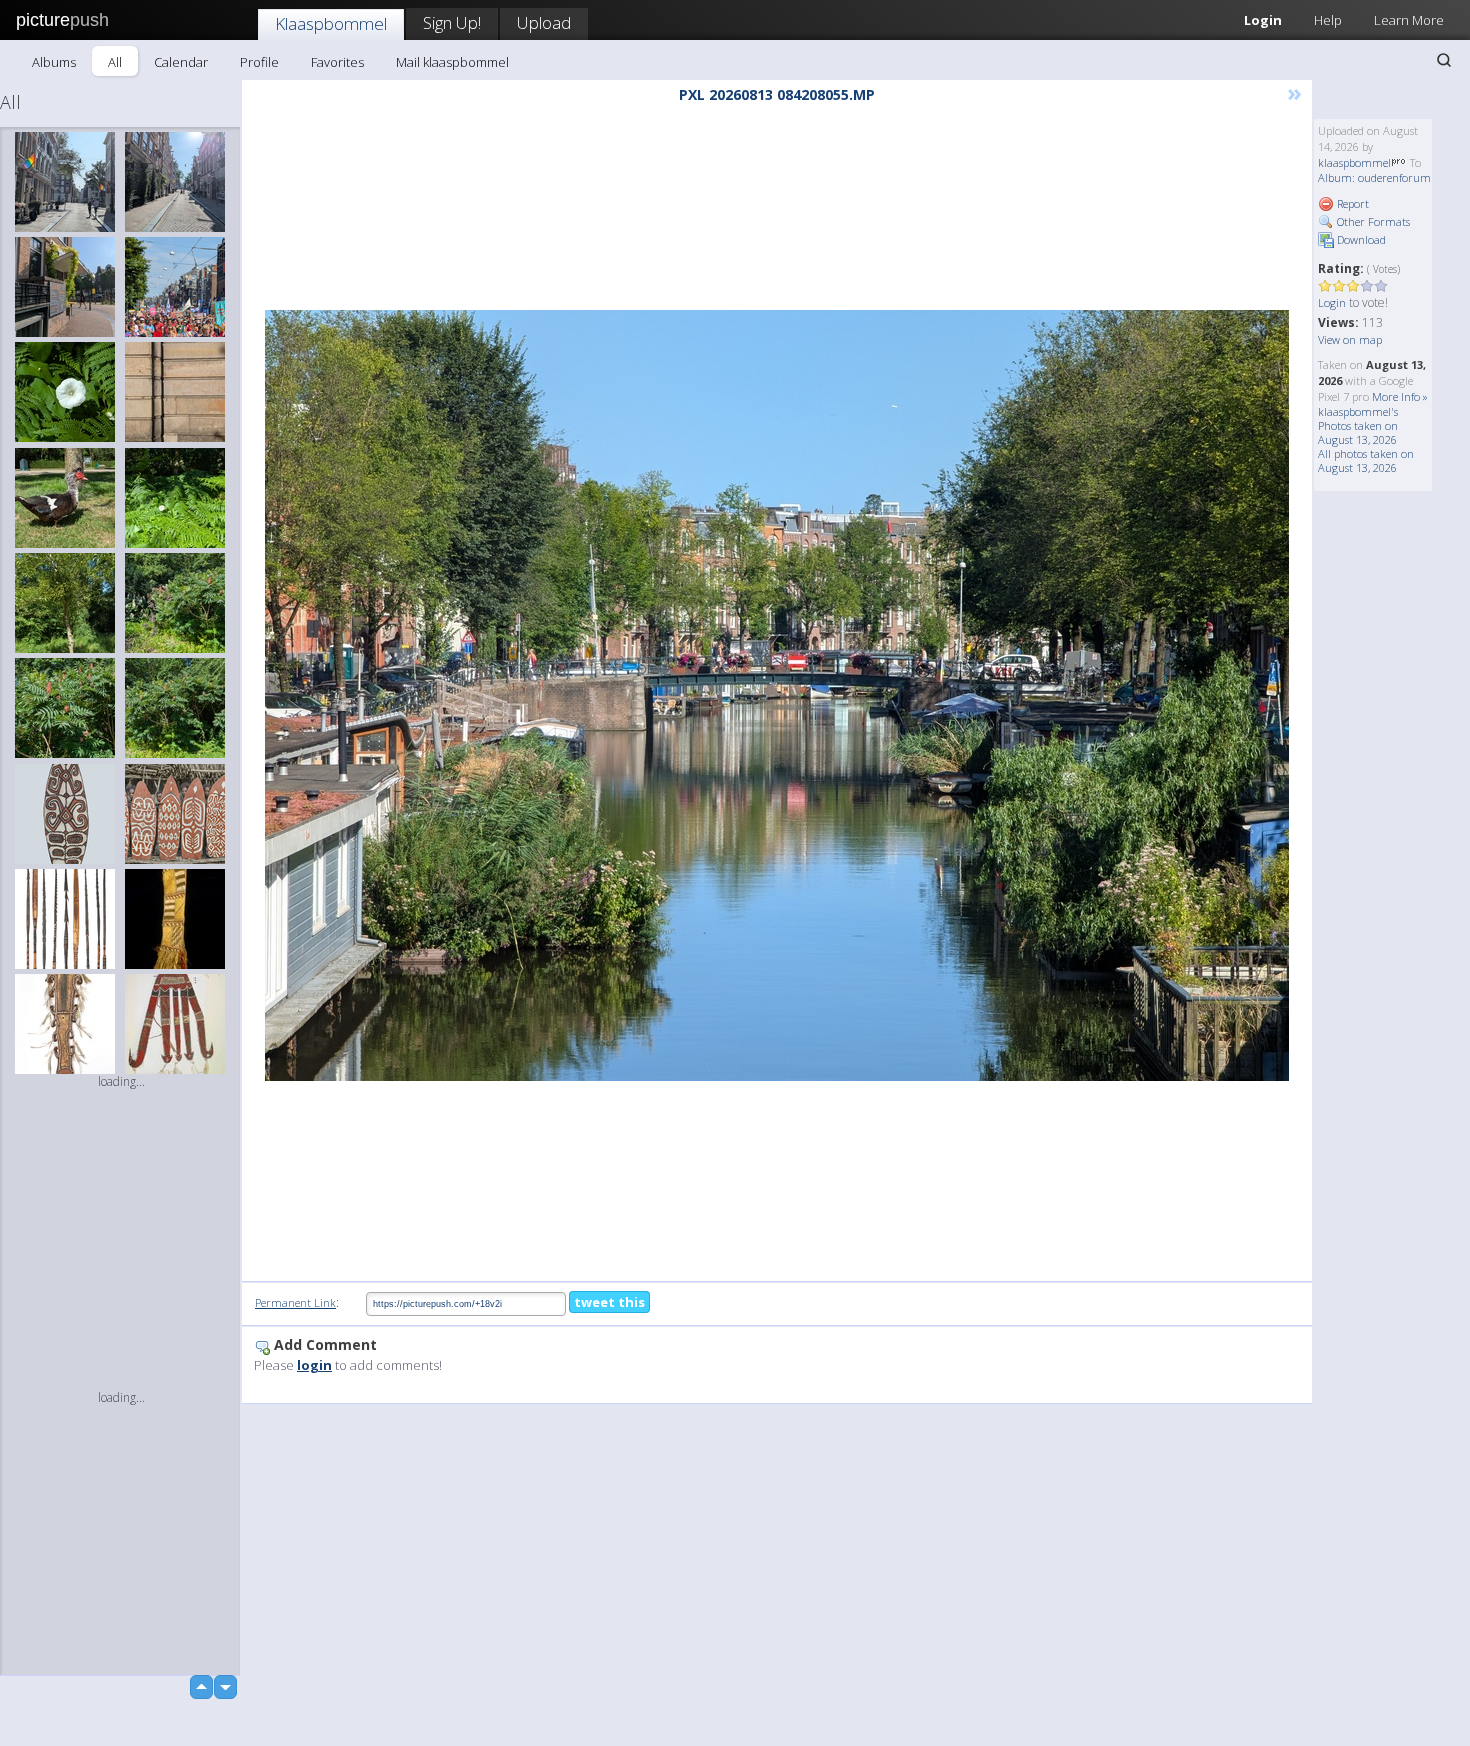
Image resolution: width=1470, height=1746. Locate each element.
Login (1263, 20)
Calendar (181, 62)
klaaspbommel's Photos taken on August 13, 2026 (1358, 425)
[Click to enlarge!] (777, 695)
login (314, 1365)
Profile (259, 62)
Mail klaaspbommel (452, 62)
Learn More (1409, 20)
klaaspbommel (1354, 162)
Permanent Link (295, 1302)
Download (1360, 239)
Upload (544, 22)
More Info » (1400, 396)
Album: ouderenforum (1374, 177)
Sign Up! (452, 22)
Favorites (337, 62)
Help (1328, 20)
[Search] (1444, 60)
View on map (1350, 339)
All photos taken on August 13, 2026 (1366, 460)
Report (1351, 203)
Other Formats (1372, 221)
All (115, 62)
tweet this (609, 1302)
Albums (54, 62)
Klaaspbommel (331, 23)
